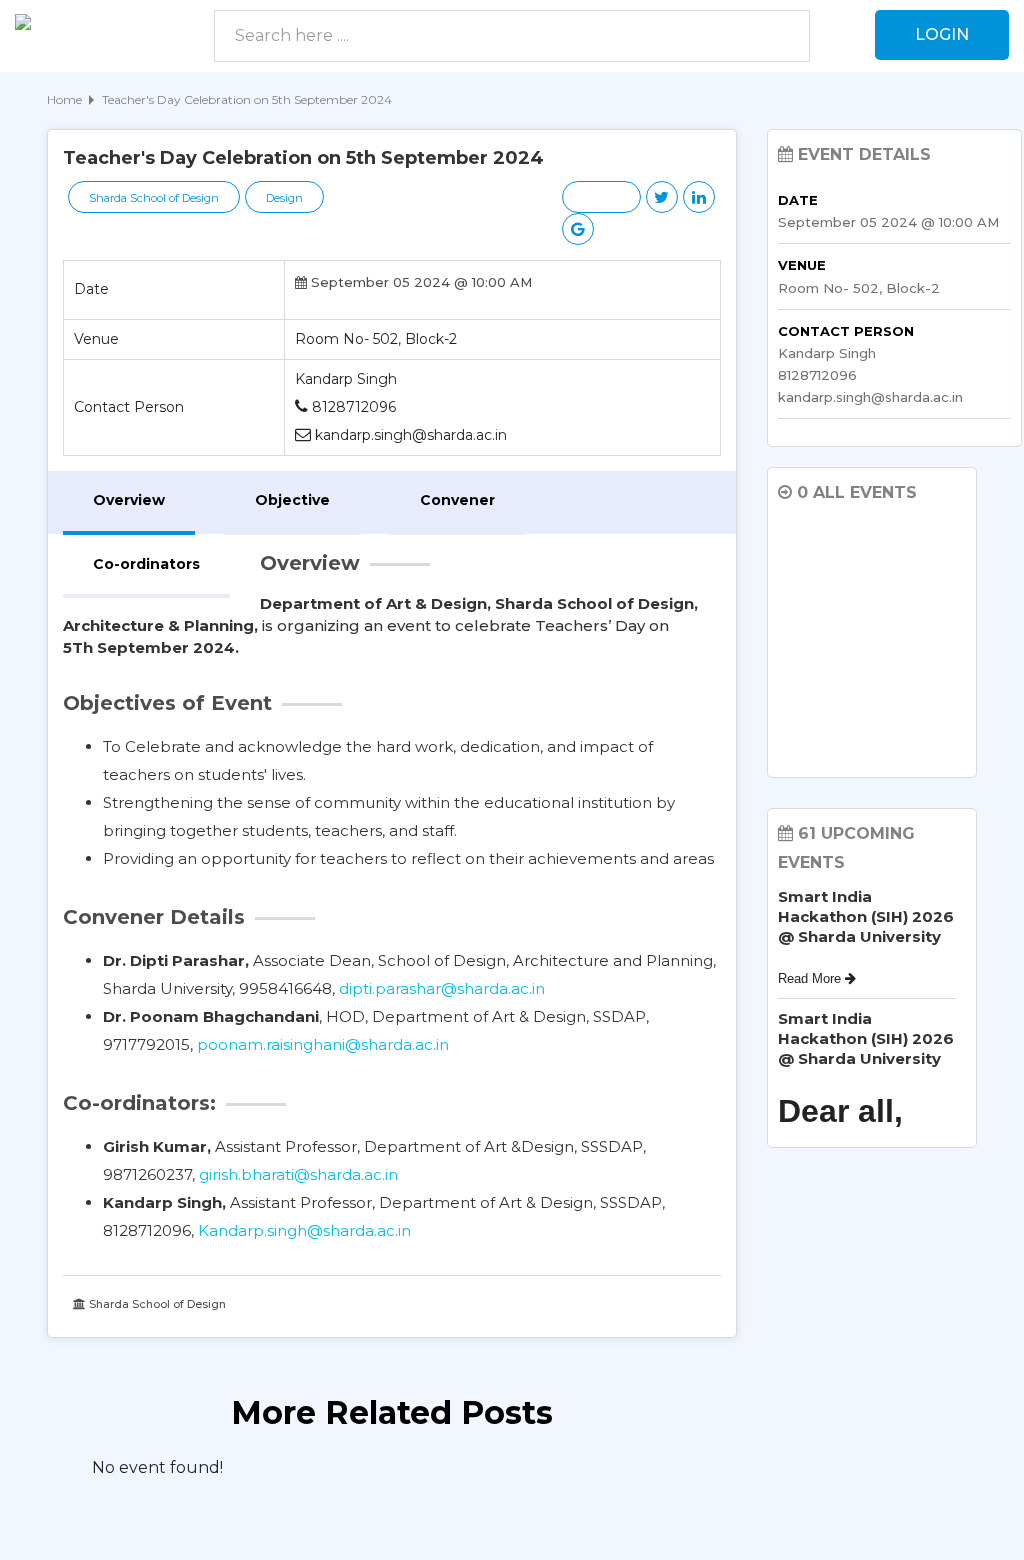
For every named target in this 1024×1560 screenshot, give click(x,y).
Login (942, 34)
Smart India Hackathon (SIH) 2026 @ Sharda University (866, 916)
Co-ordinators (146, 564)
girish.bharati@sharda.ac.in (298, 1174)
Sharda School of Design (154, 198)
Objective (292, 500)
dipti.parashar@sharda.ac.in (442, 988)
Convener (457, 500)
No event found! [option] (157, 1467)
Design (284, 198)
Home (64, 99)
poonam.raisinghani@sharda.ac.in (323, 1044)
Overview (129, 500)
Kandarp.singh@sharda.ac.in (304, 1230)
